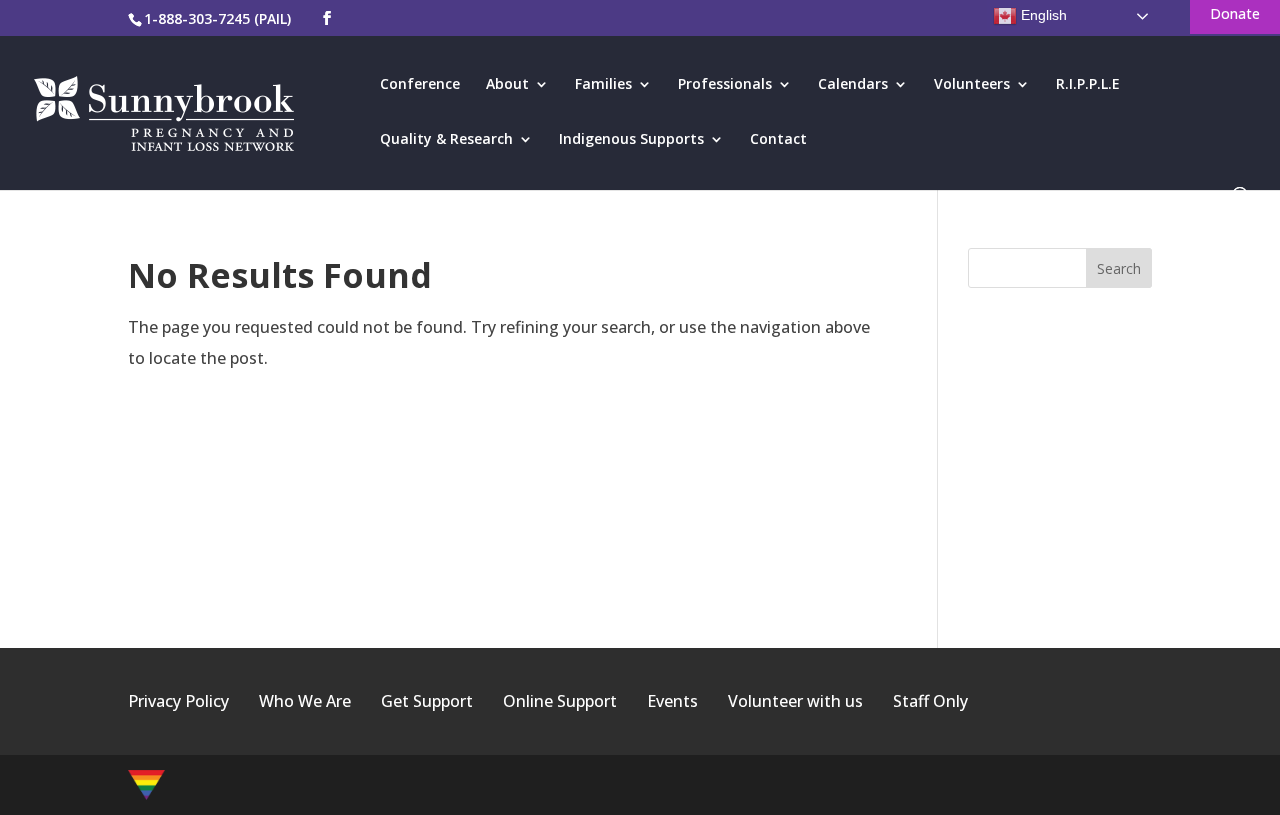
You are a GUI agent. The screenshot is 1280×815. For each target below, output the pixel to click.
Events (672, 701)
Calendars (853, 85)
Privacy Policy (178, 701)
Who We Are (305, 701)
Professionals (725, 85)
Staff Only (930, 701)
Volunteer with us (795, 701)
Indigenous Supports (631, 140)
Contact (778, 140)
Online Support (560, 701)
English (1042, 15)
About (507, 85)
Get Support (427, 701)
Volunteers (972, 85)
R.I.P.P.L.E (1088, 85)
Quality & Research (446, 140)
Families (603, 85)
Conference (420, 85)
